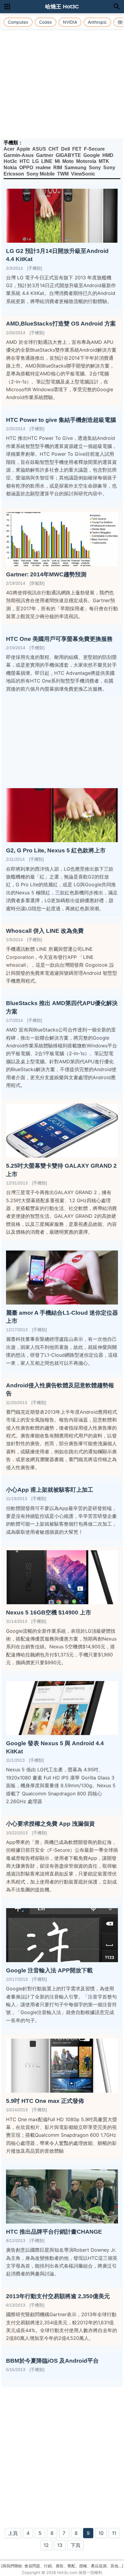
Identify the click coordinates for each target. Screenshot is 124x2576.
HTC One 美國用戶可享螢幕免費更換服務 (59, 639)
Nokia (10, 168)
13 (60, 2545)
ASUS (39, 149)
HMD (108, 155)
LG (36, 161)
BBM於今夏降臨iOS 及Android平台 (52, 2361)
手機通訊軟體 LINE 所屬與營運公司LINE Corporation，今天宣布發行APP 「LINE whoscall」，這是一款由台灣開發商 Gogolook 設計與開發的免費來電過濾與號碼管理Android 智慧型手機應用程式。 (62, 965)
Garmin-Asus (19, 155)
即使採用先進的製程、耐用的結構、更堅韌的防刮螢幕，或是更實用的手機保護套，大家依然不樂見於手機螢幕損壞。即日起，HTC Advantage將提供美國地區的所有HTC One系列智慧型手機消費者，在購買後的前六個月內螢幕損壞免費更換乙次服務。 (61, 673)
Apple (23, 149)
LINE (47, 161)
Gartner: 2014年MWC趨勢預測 (46, 574)
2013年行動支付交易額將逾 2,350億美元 (58, 2296)
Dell (65, 149)
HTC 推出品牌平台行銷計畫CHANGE (54, 2232)
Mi (57, 161)
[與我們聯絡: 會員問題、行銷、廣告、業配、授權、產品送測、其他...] (62, 2566)
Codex (46, 22)
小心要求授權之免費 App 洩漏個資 (50, 1824)
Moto (68, 161)
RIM (58, 168)
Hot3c (10, 161)
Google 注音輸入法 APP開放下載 (49, 1970)
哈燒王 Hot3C (62, 7)
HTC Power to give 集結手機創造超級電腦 (61, 420)
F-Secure (94, 149)
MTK (104, 161)
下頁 (76, 2545)
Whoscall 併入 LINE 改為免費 (45, 931)
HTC (25, 161)
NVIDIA (70, 22)
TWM (63, 174)
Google (92, 155)
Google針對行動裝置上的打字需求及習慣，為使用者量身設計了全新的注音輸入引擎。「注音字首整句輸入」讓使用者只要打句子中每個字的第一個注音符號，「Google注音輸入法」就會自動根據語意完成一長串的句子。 (61, 2004)
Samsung (75, 168)
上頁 (13, 2533)
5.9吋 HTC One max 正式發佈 (45, 2101)
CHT (54, 149)
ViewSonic (83, 174)
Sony (95, 168)
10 (101, 2533)
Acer (9, 149)
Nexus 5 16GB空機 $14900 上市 (49, 1612)
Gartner (45, 155)
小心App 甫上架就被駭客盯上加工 (50, 1490)
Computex (18, 22)
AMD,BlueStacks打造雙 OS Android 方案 (61, 324)
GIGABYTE (68, 155)
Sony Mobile (41, 174)
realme (43, 168)
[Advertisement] (62, 74)
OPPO (26, 168)
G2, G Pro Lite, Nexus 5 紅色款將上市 (56, 850)
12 (46, 2545)
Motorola (86, 161)
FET (77, 149)
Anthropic (97, 22)
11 (114, 2533)
